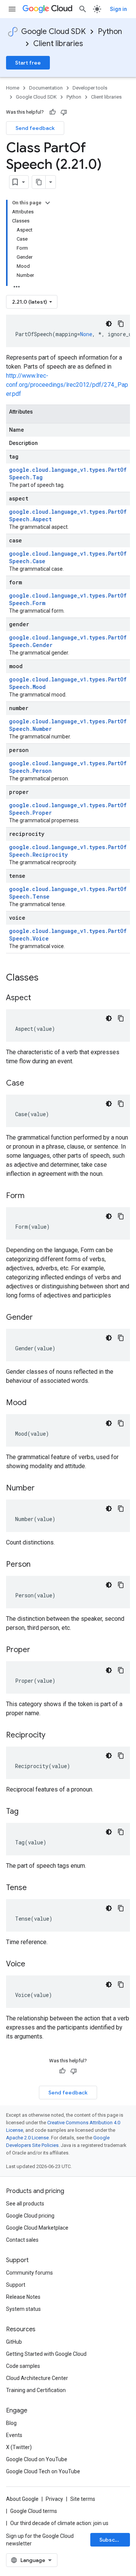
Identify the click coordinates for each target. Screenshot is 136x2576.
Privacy (54, 2499)
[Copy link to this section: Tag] (26, 1812)
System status (23, 2309)
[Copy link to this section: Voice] (33, 1964)
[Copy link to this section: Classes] (48, 978)
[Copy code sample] (121, 324)
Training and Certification (36, 2390)
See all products (25, 2204)
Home (13, 88)
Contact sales (22, 2240)
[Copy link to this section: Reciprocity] (53, 1736)
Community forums (29, 2273)
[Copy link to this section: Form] (32, 1196)
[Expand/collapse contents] (48, 203)
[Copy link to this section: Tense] (34, 1888)
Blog (11, 2423)
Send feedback (35, 128)
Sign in (118, 9)
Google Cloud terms (34, 2511)
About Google (22, 2499)
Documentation (46, 88)
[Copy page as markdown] (39, 182)
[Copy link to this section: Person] (38, 1565)
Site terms (83, 2499)
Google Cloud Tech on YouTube (43, 2471)
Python (110, 32)
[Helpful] (53, 112)
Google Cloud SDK (53, 32)
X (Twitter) (19, 2447)
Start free (28, 63)
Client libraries (58, 44)
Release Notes (23, 2297)
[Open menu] (12, 9)
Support (16, 2285)
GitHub (14, 2342)
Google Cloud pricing (30, 2216)
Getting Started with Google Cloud (46, 2354)
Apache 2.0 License (27, 2138)
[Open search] (83, 9)
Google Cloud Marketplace (37, 2228)
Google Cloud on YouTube (37, 2459)
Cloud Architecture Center (37, 2378)
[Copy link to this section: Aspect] (39, 998)
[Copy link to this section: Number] (42, 1489)
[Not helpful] (64, 112)
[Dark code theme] (109, 324)
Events (14, 2435)
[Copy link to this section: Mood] (34, 1403)
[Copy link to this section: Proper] (38, 1650)
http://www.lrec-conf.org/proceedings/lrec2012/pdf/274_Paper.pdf (67, 385)
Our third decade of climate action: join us (59, 2523)
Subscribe (112, 2540)
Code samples (23, 2366)
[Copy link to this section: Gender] (40, 1318)
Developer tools (90, 88)
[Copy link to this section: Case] (32, 1084)
